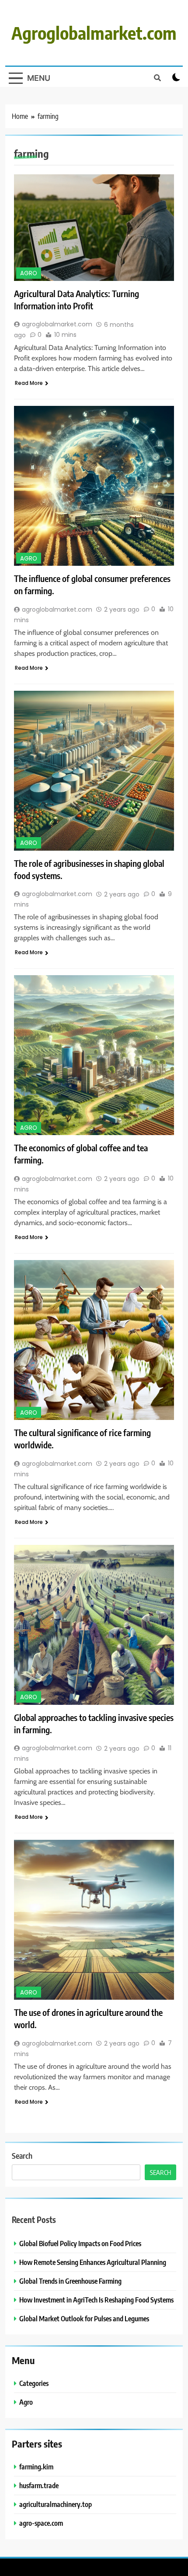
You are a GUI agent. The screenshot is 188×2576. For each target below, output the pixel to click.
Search (22, 2155)
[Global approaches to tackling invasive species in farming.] (94, 1625)
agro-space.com (41, 2523)
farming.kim (36, 2467)
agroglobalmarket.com (57, 324)
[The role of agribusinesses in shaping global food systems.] (94, 771)
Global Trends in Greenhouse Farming (70, 2281)
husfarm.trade (39, 2485)
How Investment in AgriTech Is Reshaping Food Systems (96, 2300)
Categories (34, 2383)
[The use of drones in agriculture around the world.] (94, 1920)
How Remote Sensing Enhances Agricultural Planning (93, 2262)
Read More (29, 383)
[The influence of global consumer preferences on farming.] (94, 486)
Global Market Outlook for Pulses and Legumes (84, 2318)
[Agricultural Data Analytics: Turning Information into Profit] (94, 227)
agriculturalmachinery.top (56, 2504)
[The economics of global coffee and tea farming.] (94, 1055)
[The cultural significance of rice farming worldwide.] (94, 1340)
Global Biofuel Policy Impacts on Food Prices (80, 2243)
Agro (29, 273)
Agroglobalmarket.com (94, 33)
